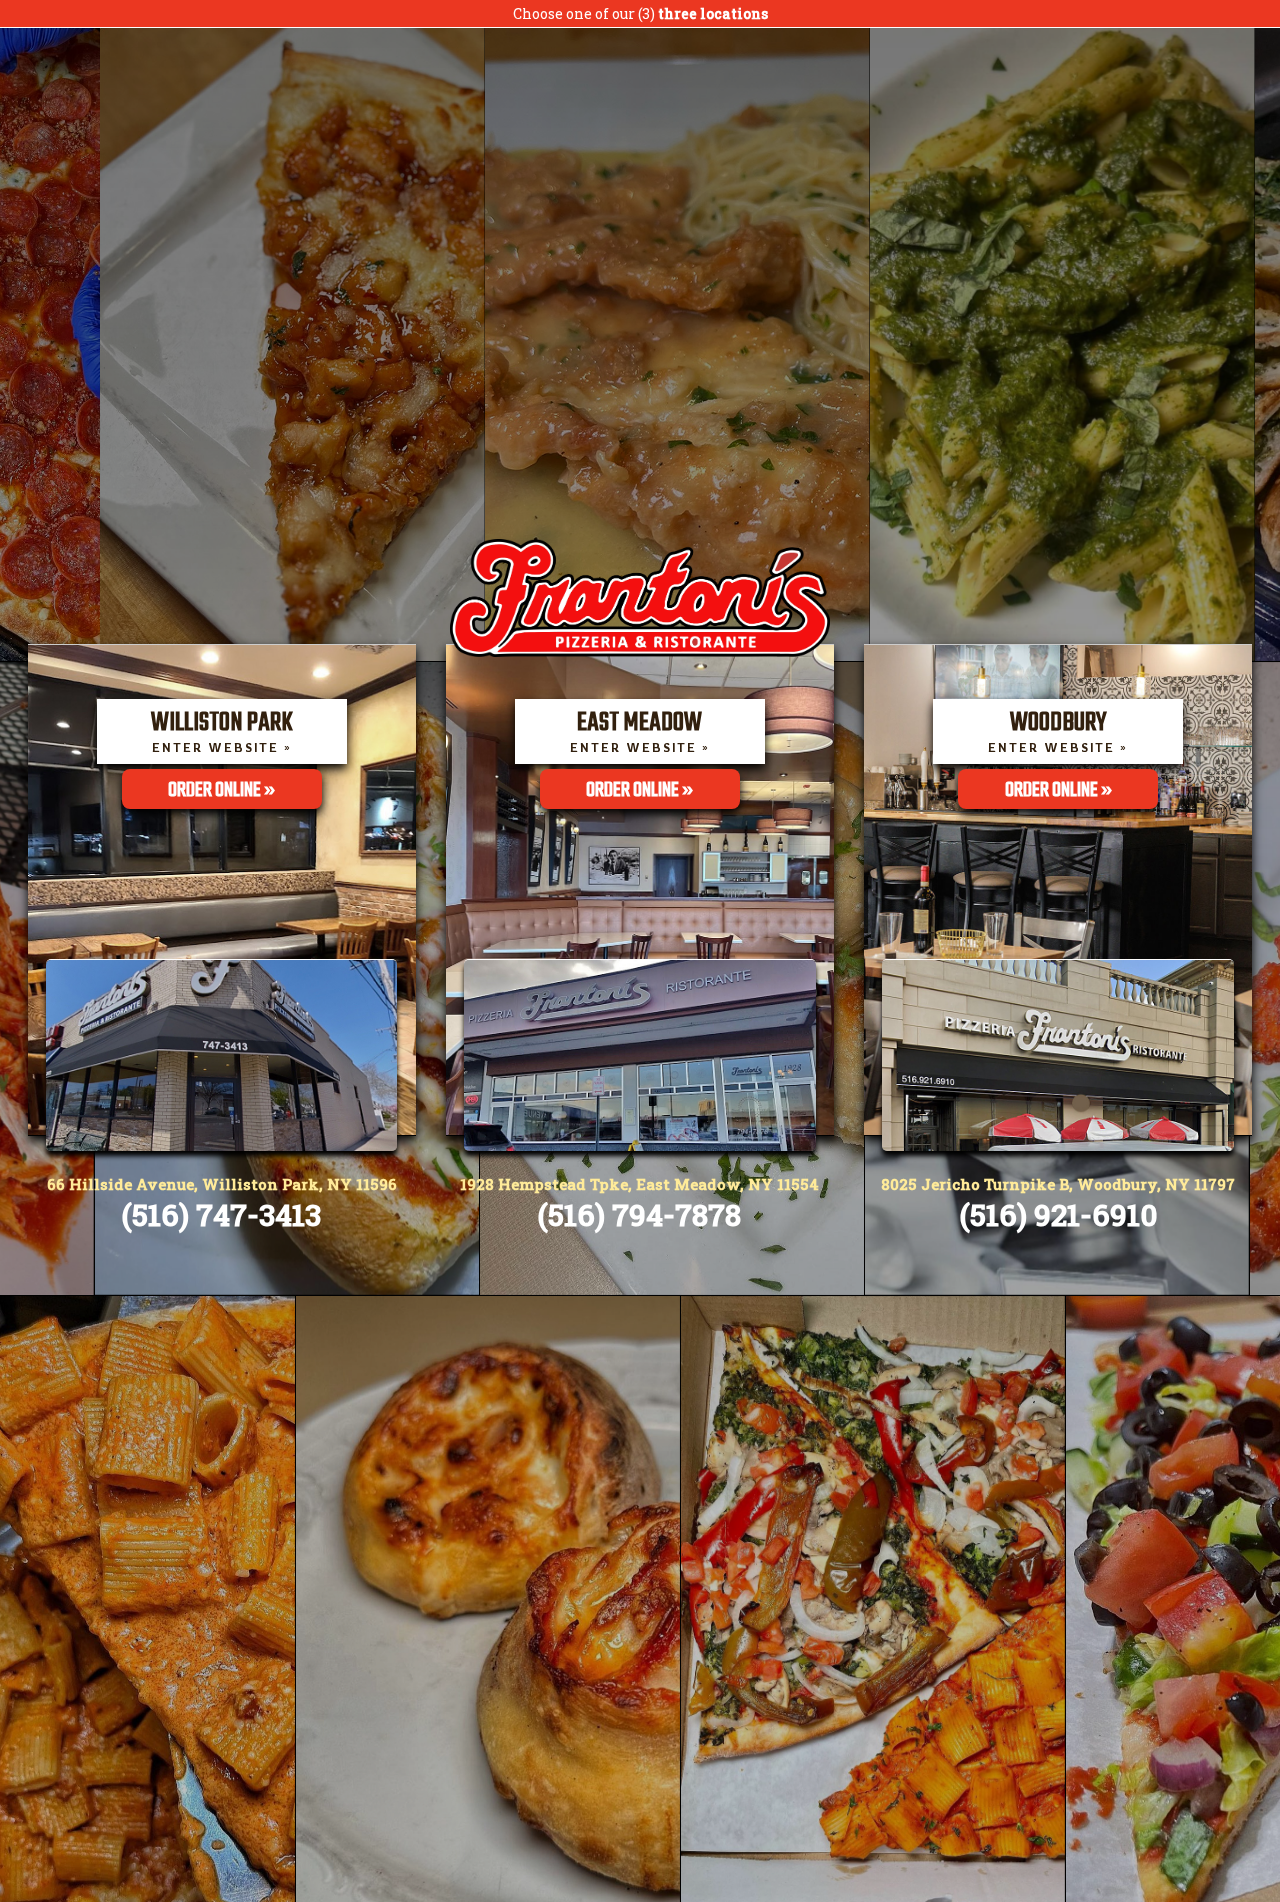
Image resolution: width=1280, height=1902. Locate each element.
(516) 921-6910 (1058, 1214)
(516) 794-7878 (639, 1214)
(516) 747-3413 (221, 1214)
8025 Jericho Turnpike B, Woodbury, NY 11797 (1058, 1184)
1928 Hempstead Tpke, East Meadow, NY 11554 (639, 1184)
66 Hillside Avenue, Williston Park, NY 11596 (222, 1184)
